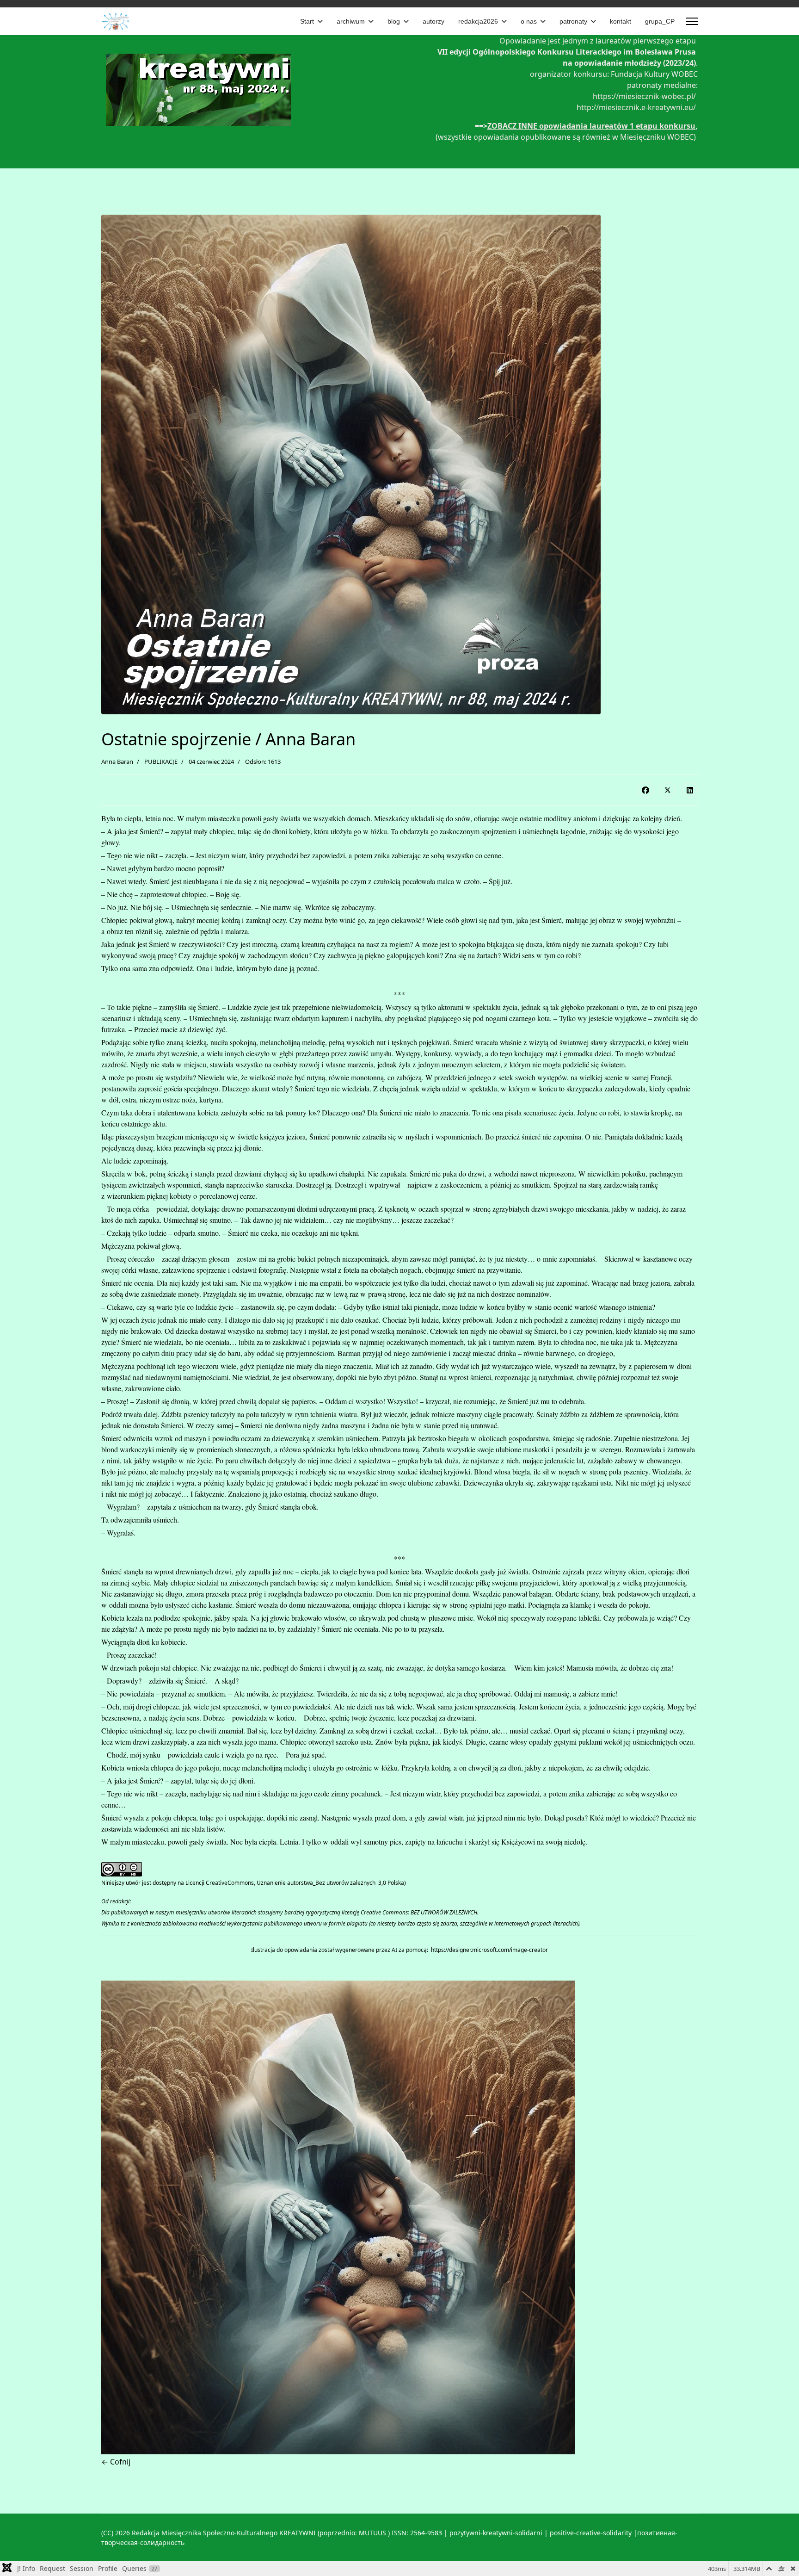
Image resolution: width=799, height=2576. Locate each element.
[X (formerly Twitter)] (668, 790)
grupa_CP (660, 21)
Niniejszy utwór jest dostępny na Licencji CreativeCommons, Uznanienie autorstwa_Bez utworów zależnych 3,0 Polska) (254, 1883)
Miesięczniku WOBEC (656, 137)
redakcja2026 (478, 21)
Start (307, 21)
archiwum (351, 21)
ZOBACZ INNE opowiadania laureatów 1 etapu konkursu (591, 126)
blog (394, 21)
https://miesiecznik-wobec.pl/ (644, 96)
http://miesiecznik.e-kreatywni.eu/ (637, 107)
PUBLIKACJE (161, 762)
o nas (529, 21)
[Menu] (692, 21)
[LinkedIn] (690, 790)
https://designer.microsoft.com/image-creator (489, 1950)
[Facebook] (645, 790)
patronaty (573, 21)
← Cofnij (116, 2462)
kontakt (621, 21)
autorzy (433, 21)
